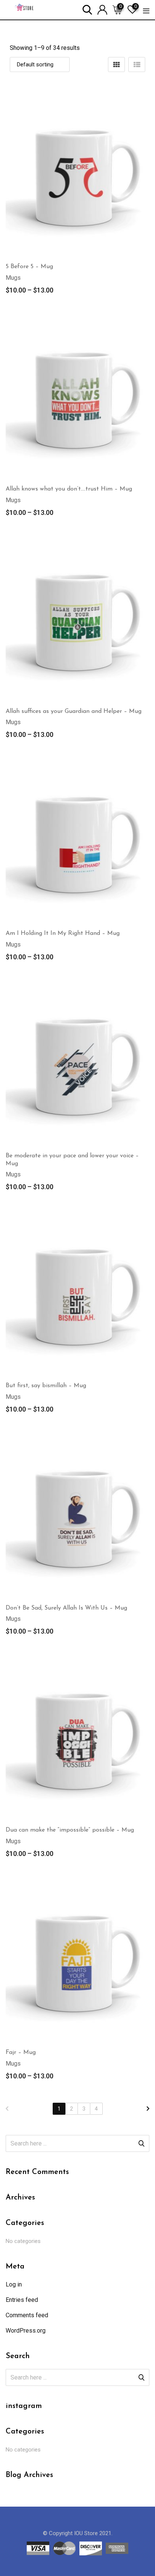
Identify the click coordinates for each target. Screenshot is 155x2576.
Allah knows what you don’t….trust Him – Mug (69, 489)
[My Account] (102, 9)
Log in (14, 2284)
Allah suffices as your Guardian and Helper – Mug (74, 711)
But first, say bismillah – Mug (46, 1386)
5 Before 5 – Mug (29, 267)
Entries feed (22, 2300)
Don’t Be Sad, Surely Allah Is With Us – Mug (66, 1608)
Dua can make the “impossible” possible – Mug (70, 1830)
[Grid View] (116, 65)
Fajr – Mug (21, 2052)
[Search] (87, 9)
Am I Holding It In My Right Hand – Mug (63, 933)
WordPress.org (26, 2331)
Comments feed (27, 2315)
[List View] (137, 65)
